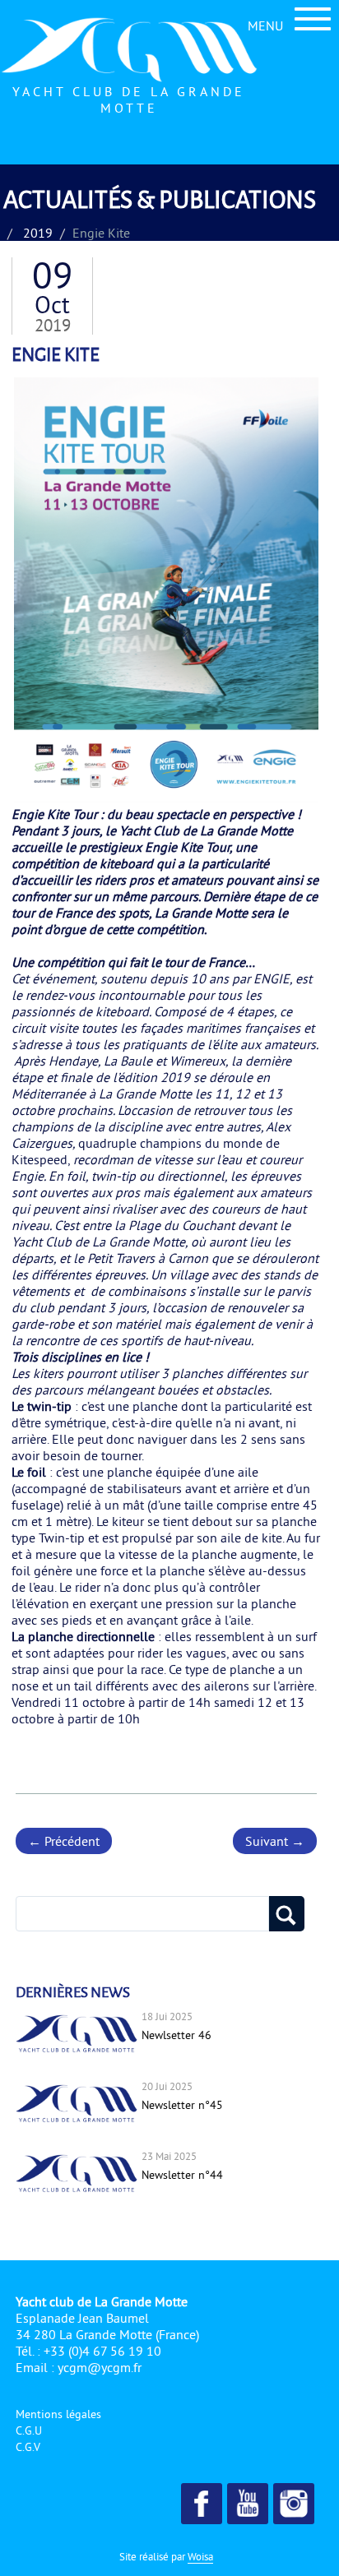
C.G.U (29, 2430)
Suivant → (275, 1841)
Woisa (200, 2556)
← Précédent (64, 1841)
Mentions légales (58, 2414)
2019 (38, 233)
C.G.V (28, 2447)
